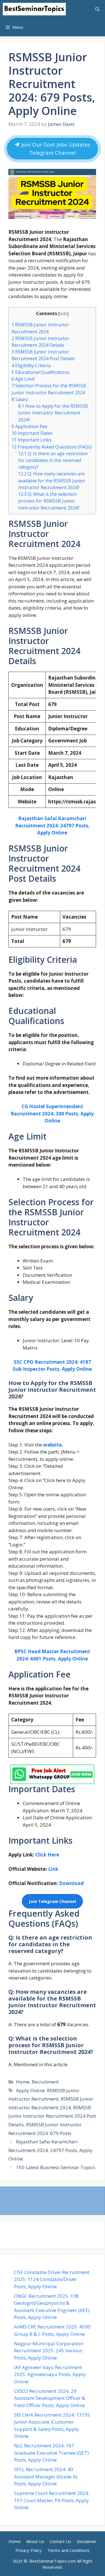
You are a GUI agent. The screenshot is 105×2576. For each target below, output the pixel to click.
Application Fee (29, 426)
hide (63, 313)
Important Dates (32, 433)
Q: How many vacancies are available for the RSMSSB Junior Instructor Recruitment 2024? (52, 480)
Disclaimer (87, 2541)
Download (72, 1883)
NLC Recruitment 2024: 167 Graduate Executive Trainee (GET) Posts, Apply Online (51, 2453)
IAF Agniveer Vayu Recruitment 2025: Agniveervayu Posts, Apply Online (50, 2374)
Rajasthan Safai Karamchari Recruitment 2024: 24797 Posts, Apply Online (50, 2150)
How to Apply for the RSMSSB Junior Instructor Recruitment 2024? (53, 413)
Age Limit (23, 379)
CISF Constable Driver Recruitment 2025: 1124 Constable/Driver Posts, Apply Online (52, 2279)
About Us (35, 2541)
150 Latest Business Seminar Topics (56, 2167)
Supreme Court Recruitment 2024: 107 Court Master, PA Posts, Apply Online (52, 2500)
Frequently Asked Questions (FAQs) (52, 447)
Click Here (47, 1855)
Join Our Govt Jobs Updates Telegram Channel (55, 149)
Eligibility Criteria (31, 365)
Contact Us (60, 2541)
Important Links (32, 440)
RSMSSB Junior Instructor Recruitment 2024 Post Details (52, 2116)
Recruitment (45, 2082)
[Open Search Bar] (97, 9)
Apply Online (30, 2090)
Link (54, 1869)
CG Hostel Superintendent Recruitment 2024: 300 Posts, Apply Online (52, 1114)
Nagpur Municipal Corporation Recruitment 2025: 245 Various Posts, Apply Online (49, 2351)
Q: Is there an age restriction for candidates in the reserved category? (53, 460)
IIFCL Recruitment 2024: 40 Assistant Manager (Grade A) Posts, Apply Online (46, 2476)
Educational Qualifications (40, 372)
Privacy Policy (29, 2550)
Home (23, 2082)
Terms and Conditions (68, 2550)
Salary (20, 399)
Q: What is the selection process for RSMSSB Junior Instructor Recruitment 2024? (49, 501)
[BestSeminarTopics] (34, 9)
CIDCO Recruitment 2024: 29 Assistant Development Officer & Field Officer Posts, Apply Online (50, 2398)
